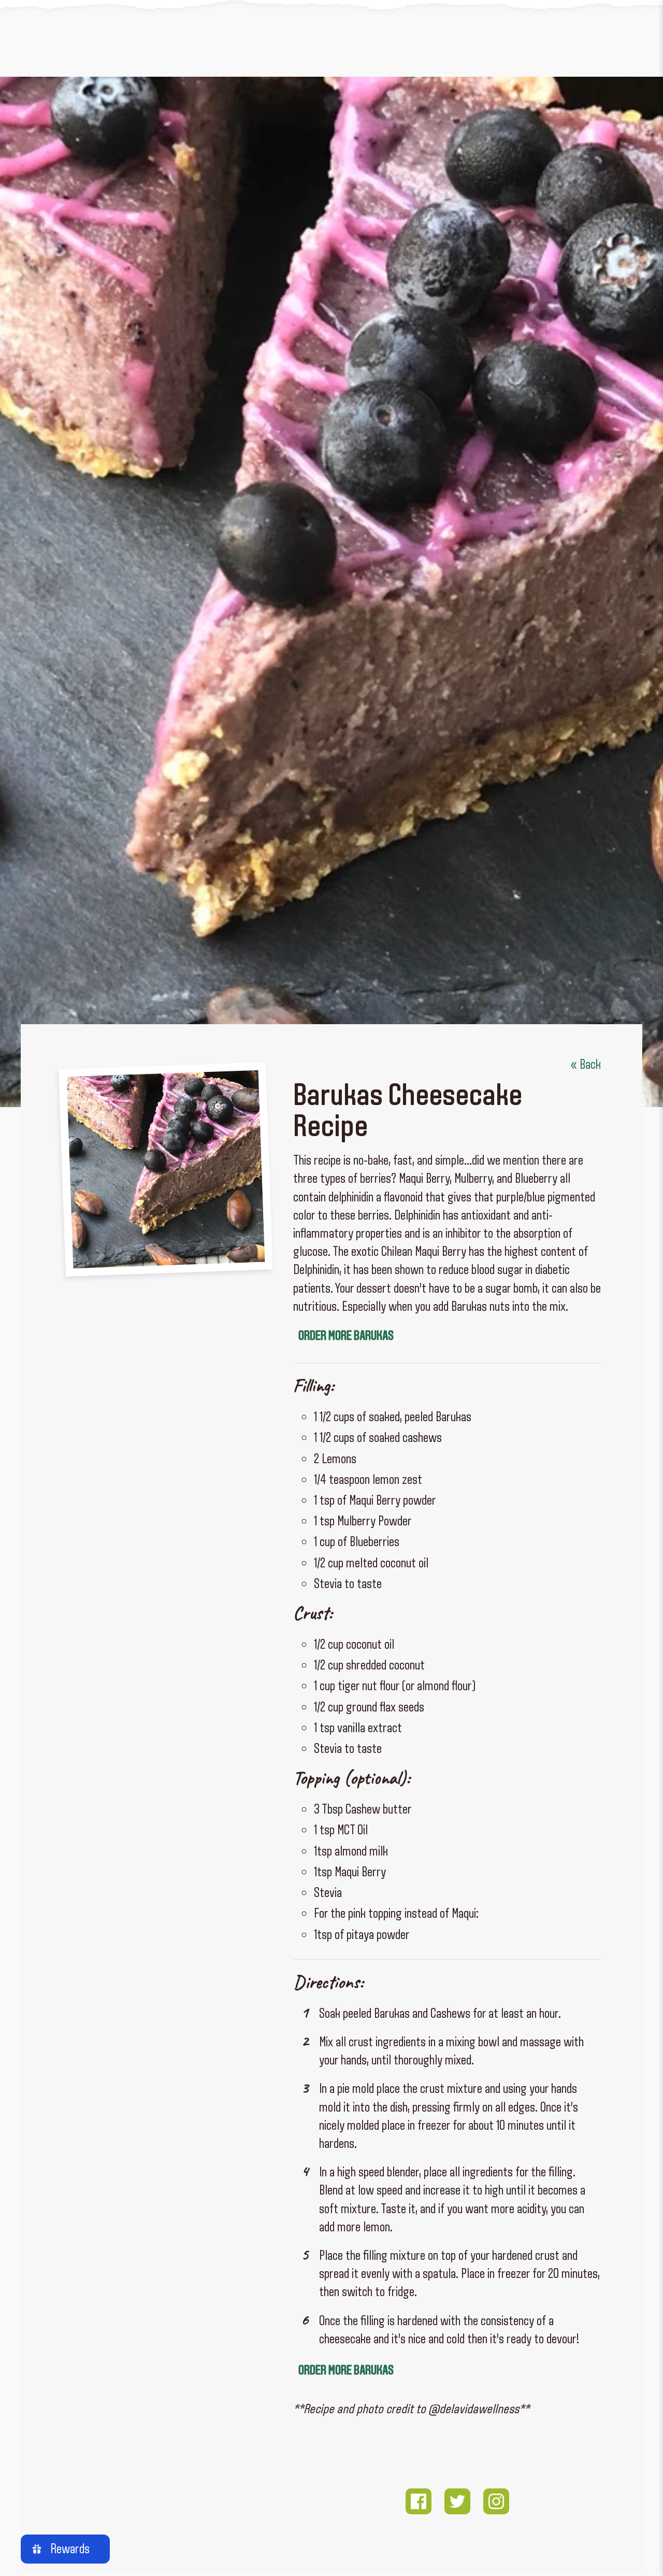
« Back (586, 1064)
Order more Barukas (346, 1335)
